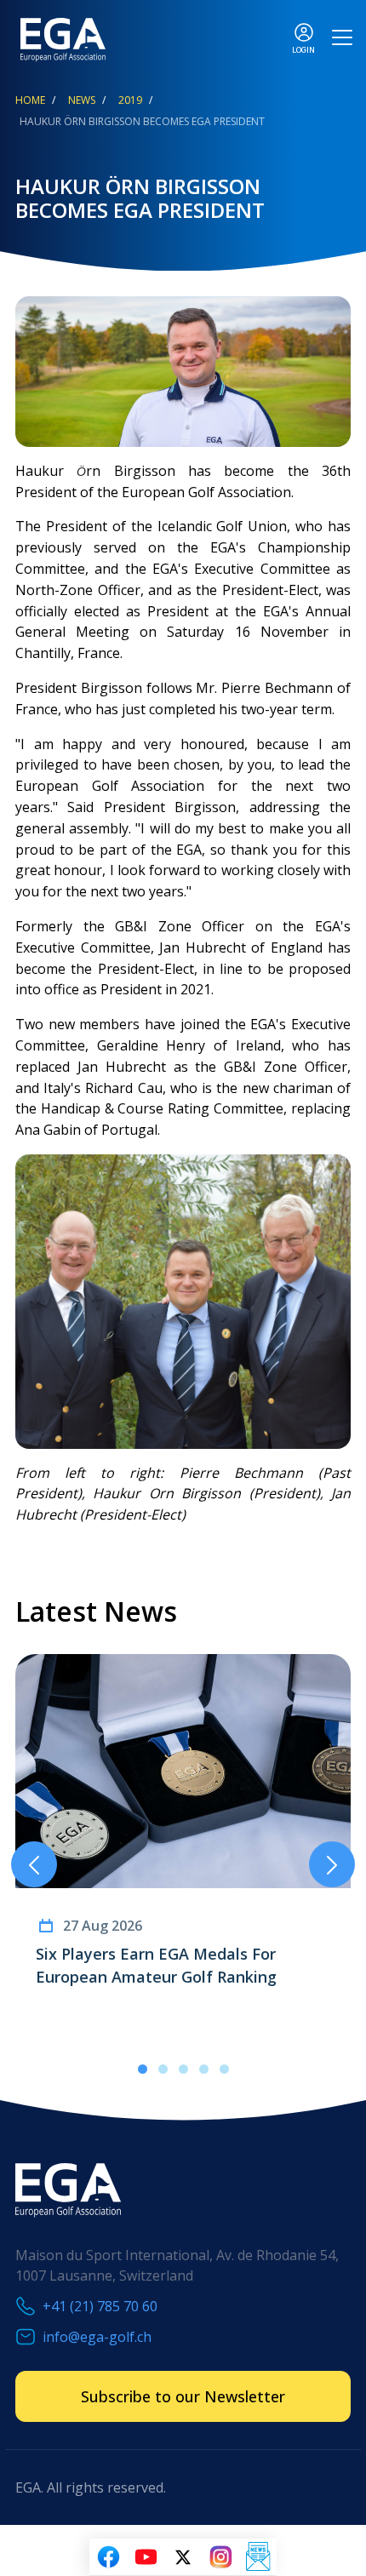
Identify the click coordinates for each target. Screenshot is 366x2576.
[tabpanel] (183, 1843)
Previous (34, 1864)
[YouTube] (146, 2557)
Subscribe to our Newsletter (183, 2396)
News (82, 100)
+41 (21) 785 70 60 (100, 2306)
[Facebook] (108, 2557)
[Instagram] (220, 2557)
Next (332, 1864)
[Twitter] (183, 2557)
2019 (130, 100)
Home (30, 100)
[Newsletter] (258, 2557)
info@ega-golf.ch (97, 2337)
